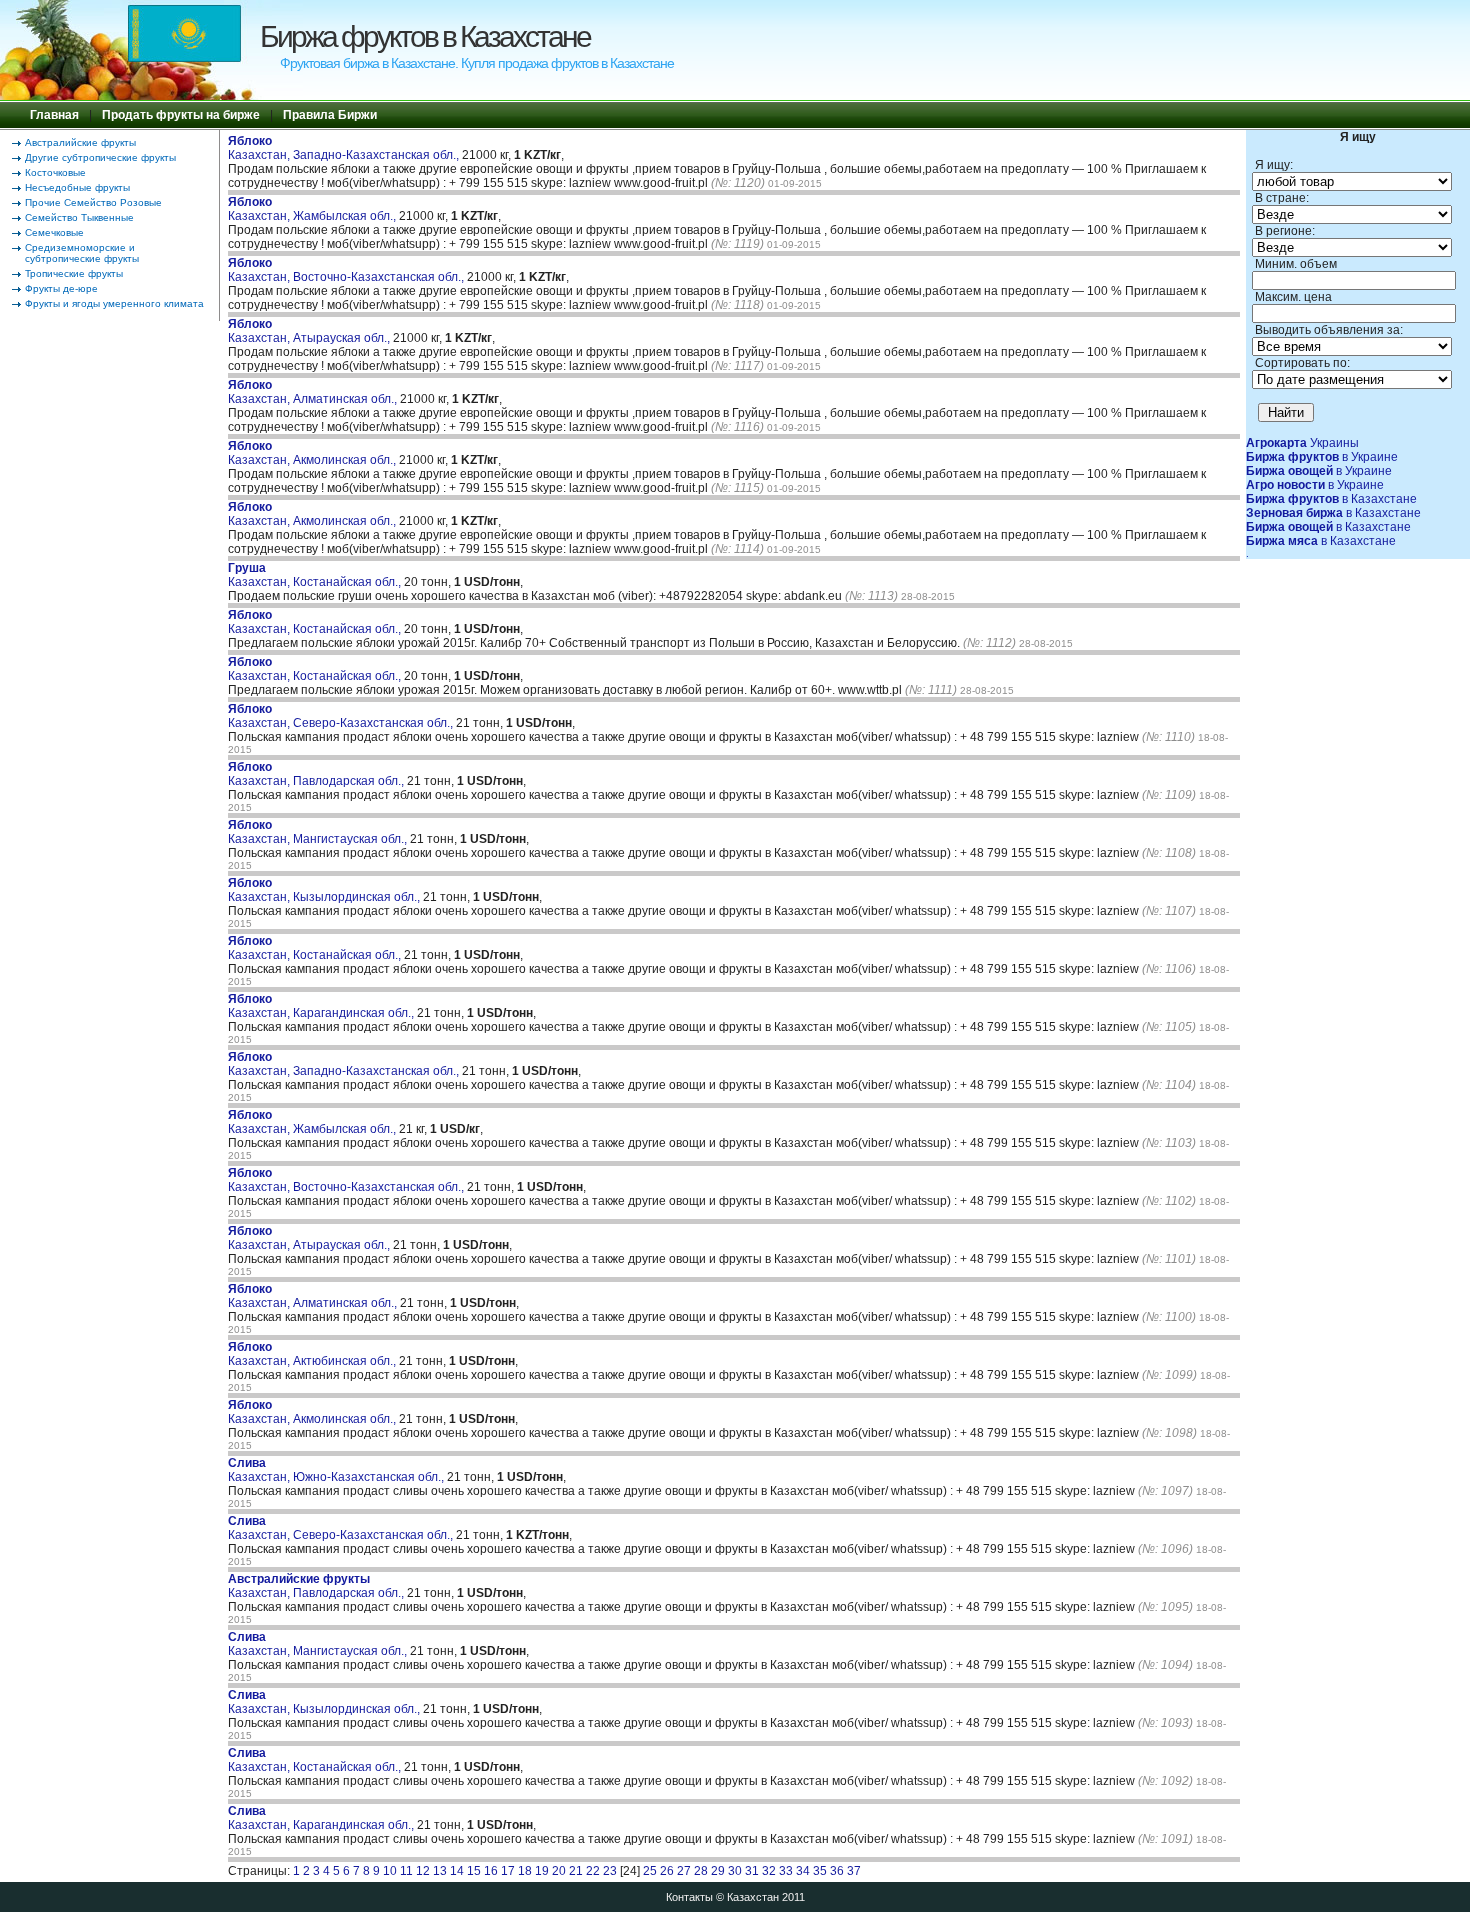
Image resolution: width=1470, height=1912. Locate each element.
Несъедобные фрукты (77, 187)
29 (718, 1871)
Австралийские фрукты (80, 142)
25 (650, 1871)
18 (525, 1871)
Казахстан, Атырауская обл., (310, 331)
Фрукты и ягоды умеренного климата (114, 303)
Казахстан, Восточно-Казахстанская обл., (347, 270)
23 (610, 1871)
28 (701, 1871)
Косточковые (55, 172)
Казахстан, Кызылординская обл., (325, 890)
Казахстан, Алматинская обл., (314, 392)
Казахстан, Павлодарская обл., (317, 774)
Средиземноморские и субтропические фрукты (82, 253)
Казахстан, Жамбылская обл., (313, 209)
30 (735, 1871)
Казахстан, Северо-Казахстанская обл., (342, 716)
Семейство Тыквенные (79, 217)
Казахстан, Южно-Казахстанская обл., (337, 1470)
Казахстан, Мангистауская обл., (319, 832)
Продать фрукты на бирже (181, 115)
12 (423, 1871)
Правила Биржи (330, 115)
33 (786, 1871)
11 (406, 1871)
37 (854, 1871)
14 (457, 1871)
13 (440, 1871)
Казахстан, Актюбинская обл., (313, 1354)
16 (491, 1871)
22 (593, 1871)
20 (559, 1871)
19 (542, 1871)
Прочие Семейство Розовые (93, 202)
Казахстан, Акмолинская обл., (313, 453)
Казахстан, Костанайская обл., (316, 575)
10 (390, 1871)
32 (769, 1871)
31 (752, 1871)
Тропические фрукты (74, 273)
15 (474, 1871)
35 (820, 1871)
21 (576, 1871)
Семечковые (54, 232)
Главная (54, 115)
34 (803, 1871)
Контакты (689, 1897)
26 (667, 1871)
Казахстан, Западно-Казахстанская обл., (345, 148)
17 (508, 1871)
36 (837, 1871)
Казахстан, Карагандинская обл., (322, 1006)
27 (684, 1871)
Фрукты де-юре (61, 288)
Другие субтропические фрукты (100, 157)
